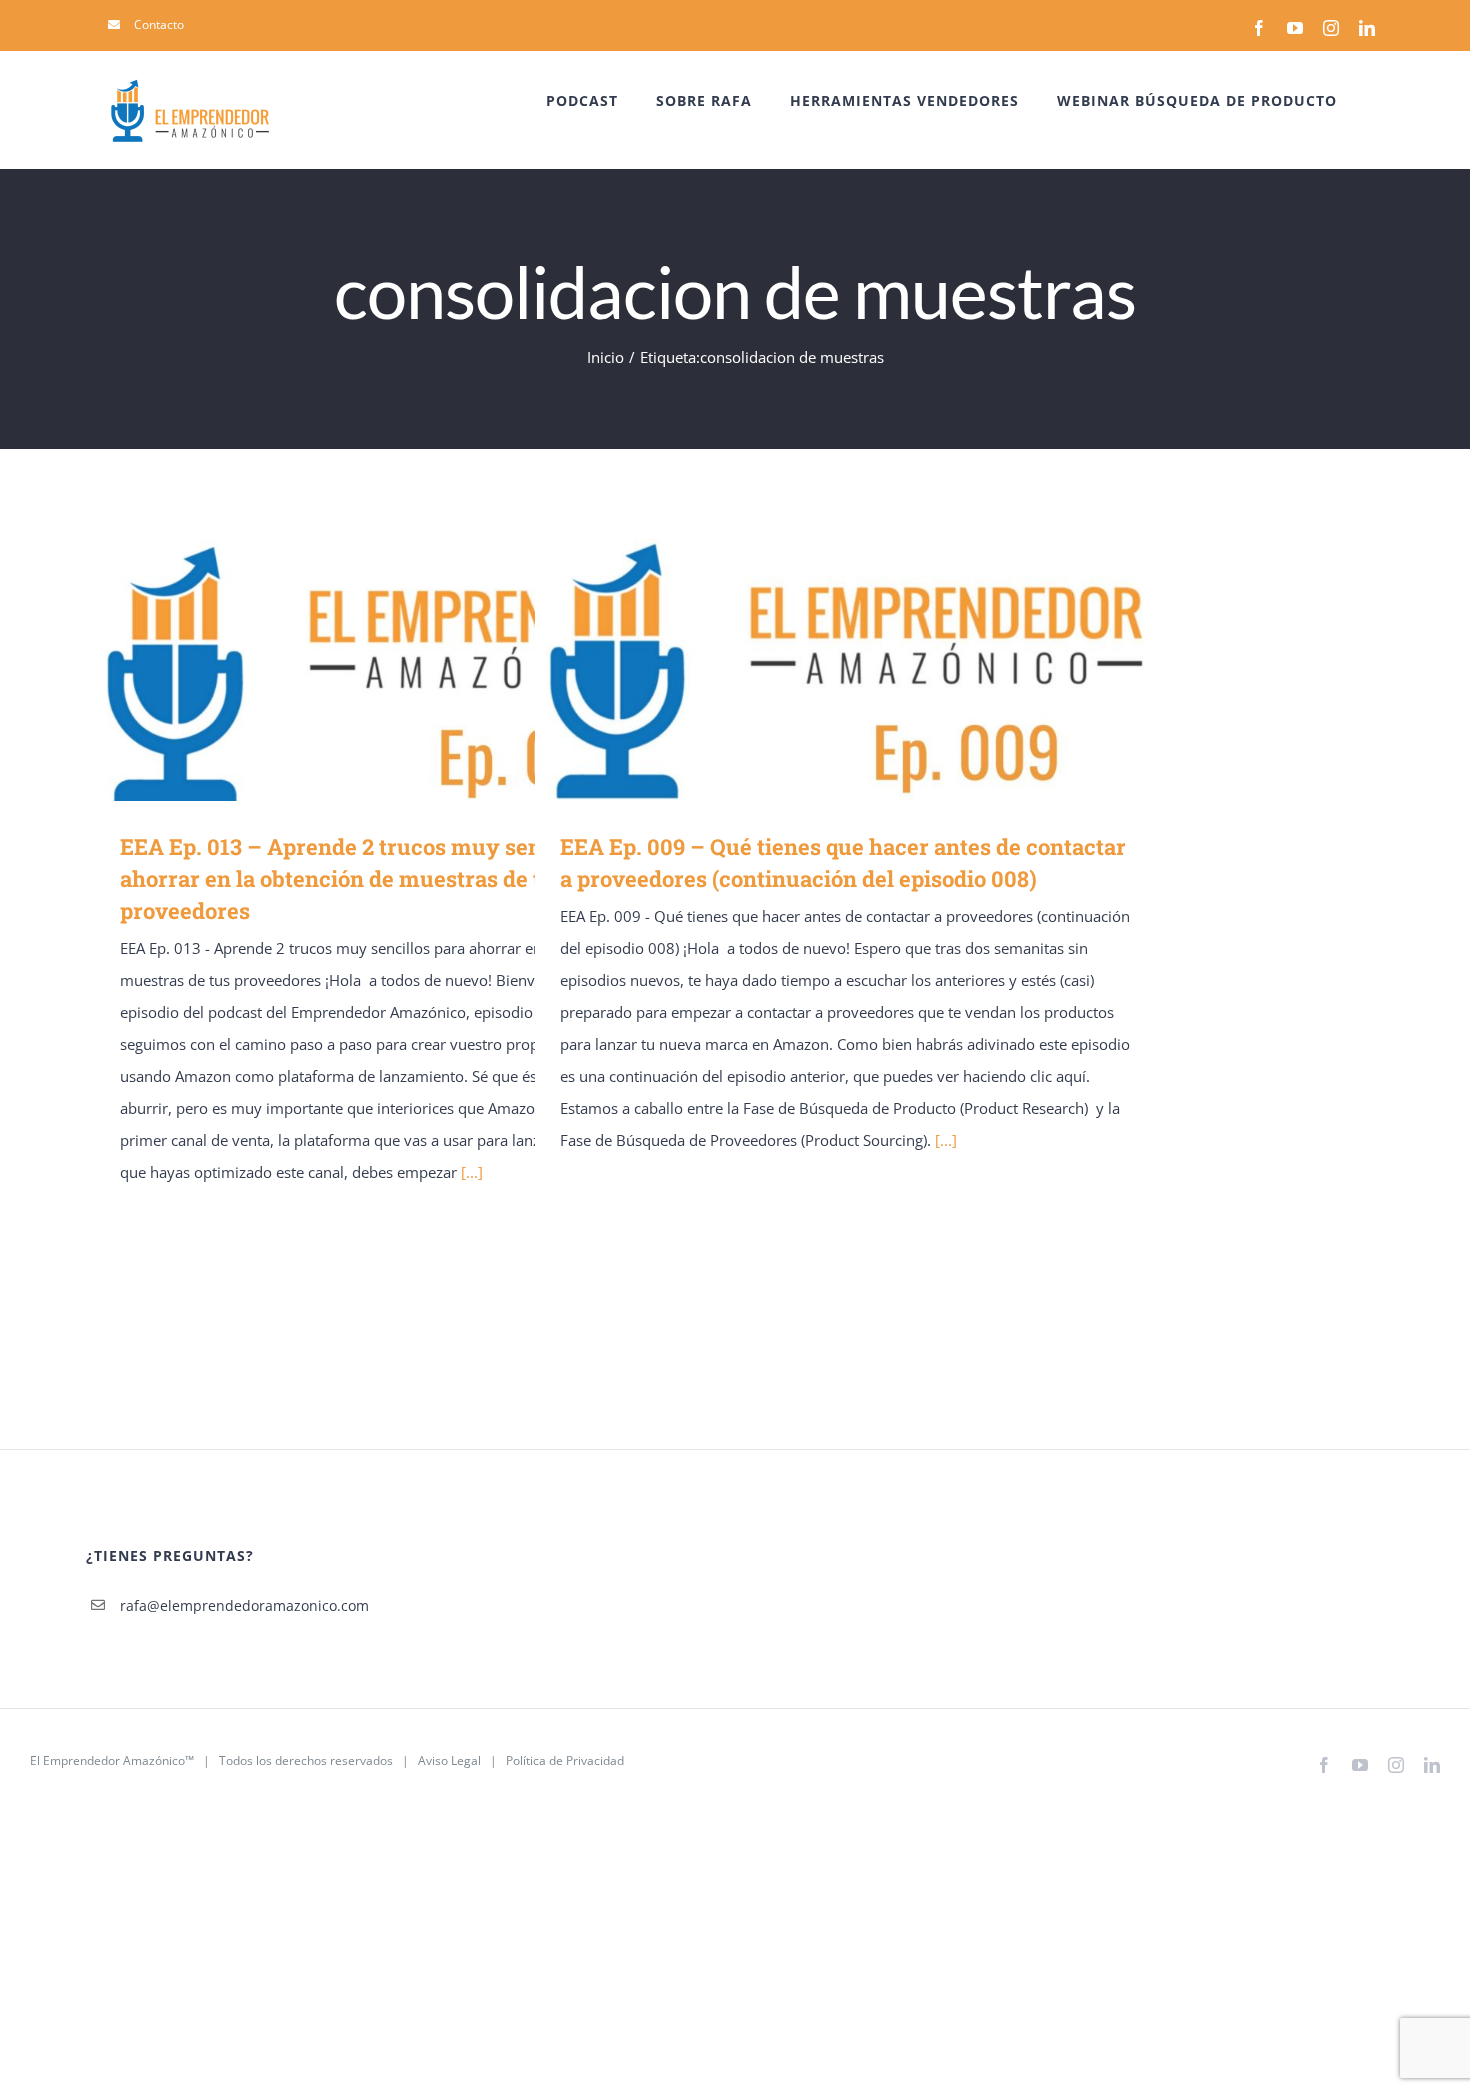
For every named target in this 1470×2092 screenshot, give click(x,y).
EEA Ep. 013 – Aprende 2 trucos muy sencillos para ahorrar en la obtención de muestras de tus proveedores (376, 669)
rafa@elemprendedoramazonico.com (244, 1605)
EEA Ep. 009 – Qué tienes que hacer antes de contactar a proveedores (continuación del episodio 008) (816, 669)
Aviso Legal (449, 1760)
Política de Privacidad (565, 1760)
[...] (472, 1172)
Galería (434, 669)
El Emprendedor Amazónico (107, 1760)
